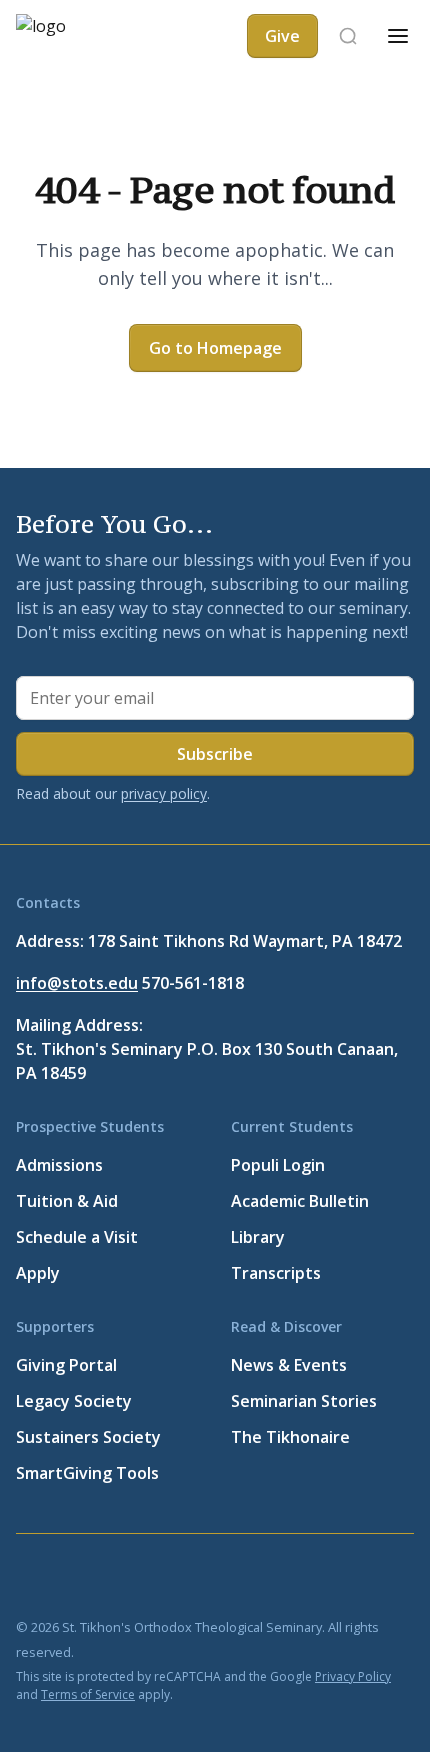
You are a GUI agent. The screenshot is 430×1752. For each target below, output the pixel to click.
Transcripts (276, 1273)
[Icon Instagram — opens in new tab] (220, 1578)
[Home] (71, 36)
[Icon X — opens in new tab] (76, 1578)
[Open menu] (398, 36)
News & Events (289, 1365)
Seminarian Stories (304, 1401)
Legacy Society (74, 1401)
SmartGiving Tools (87, 1473)
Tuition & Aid (67, 1201)
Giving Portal (66, 1365)
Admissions (59, 1165)
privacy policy (164, 793)
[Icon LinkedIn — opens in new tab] (124, 1578)
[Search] (348, 36)
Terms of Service (88, 1694)
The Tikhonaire (290, 1437)
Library (258, 1237)
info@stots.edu (77, 983)
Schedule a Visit (77, 1237)
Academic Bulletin (300, 1201)
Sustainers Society (88, 1437)
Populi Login (278, 1165)
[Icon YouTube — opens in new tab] (172, 1578)
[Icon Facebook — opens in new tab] (28, 1578)
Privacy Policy (353, 1676)
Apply (38, 1273)
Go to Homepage (215, 348)
